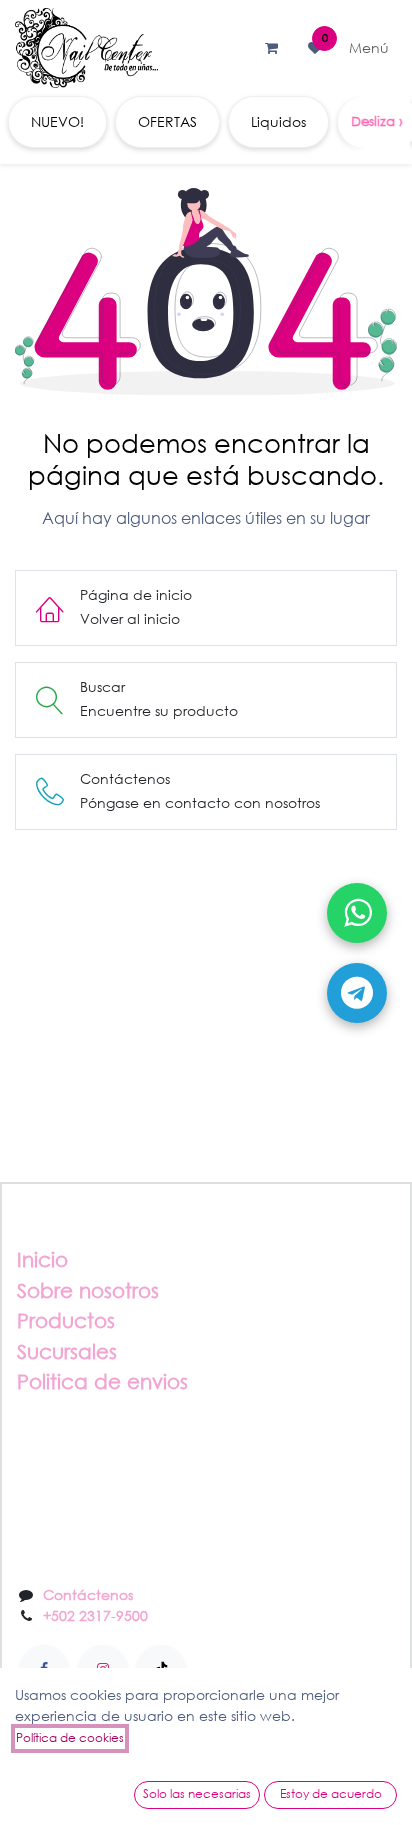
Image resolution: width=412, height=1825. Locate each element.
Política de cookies (70, 1737)
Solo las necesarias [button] (197, 1793)
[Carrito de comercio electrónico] (271, 48)
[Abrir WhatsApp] (357, 913)
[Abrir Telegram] (357, 993)
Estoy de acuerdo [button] (331, 1793)
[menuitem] (57, 122)
